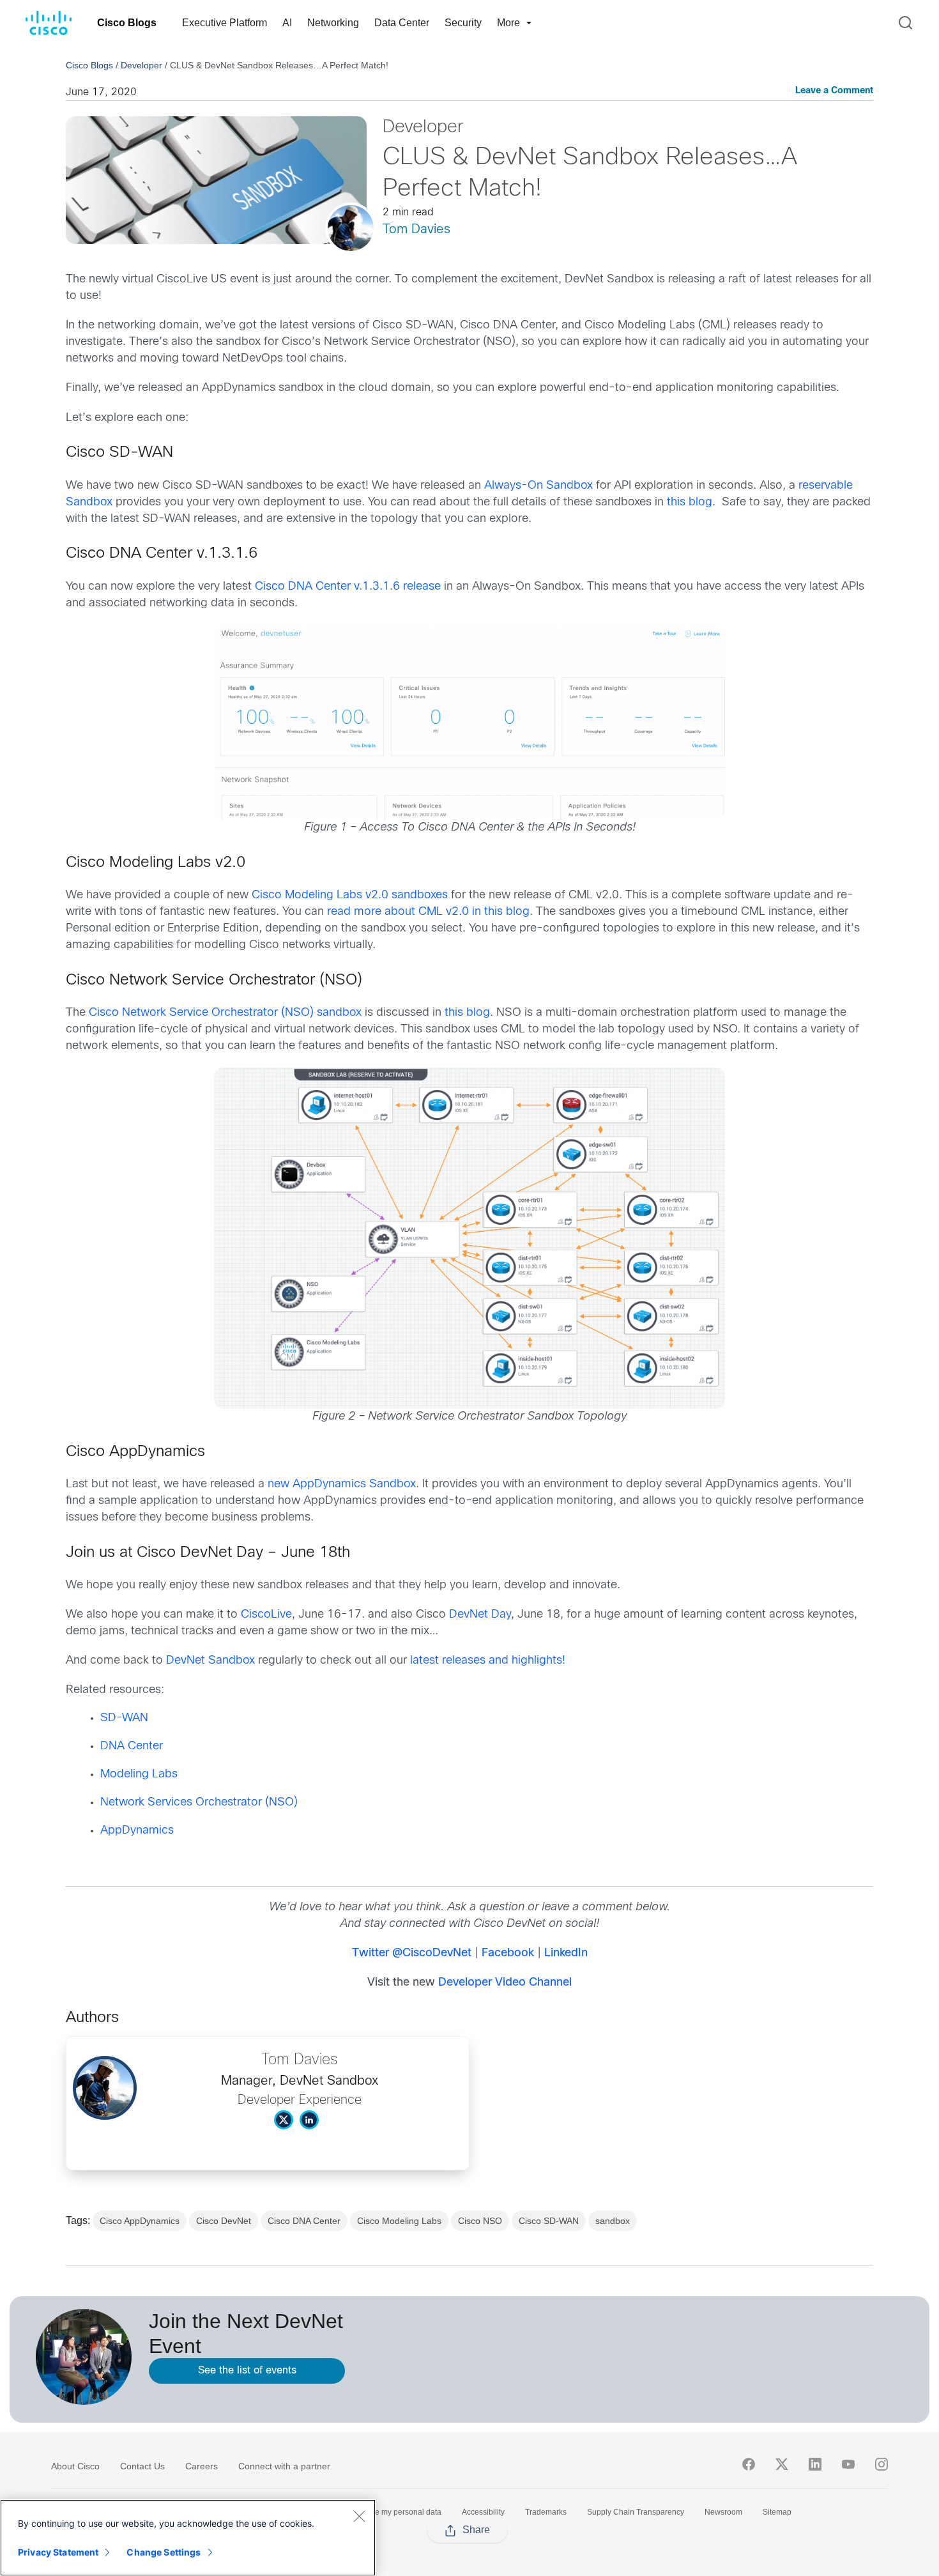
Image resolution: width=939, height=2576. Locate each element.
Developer (141, 65)
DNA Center (132, 1746)
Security (463, 23)
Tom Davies (416, 230)
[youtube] (848, 2464)
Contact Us (142, 2466)
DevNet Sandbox (210, 1661)
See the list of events (247, 2371)
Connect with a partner (284, 2466)
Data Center (402, 23)
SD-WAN (124, 1718)
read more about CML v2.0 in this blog (428, 912)
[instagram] (882, 2464)
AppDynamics (137, 1831)
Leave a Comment (834, 91)
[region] (188, 2538)
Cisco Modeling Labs (399, 2221)
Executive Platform (225, 23)
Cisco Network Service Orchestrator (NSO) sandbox (225, 1013)
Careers (202, 2466)
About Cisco (75, 2466)
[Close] (359, 2516)
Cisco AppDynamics (140, 2221)
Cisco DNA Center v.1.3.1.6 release (348, 587)
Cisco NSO (480, 2221)
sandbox (613, 2221)
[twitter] (782, 2464)
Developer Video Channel (505, 1983)
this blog (690, 502)
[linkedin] (815, 2464)
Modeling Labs (139, 1775)
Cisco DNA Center (304, 2221)
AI (287, 23)
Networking (333, 23)
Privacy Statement (58, 2552)
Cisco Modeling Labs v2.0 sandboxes (350, 895)
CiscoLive (266, 1615)
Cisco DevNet (224, 2221)
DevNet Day (480, 1615)
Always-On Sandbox (538, 486)
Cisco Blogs (127, 23)
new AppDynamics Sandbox (342, 1484)
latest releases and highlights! (488, 1661)
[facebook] (749, 2464)
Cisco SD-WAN (549, 2221)
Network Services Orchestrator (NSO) (199, 1803)
